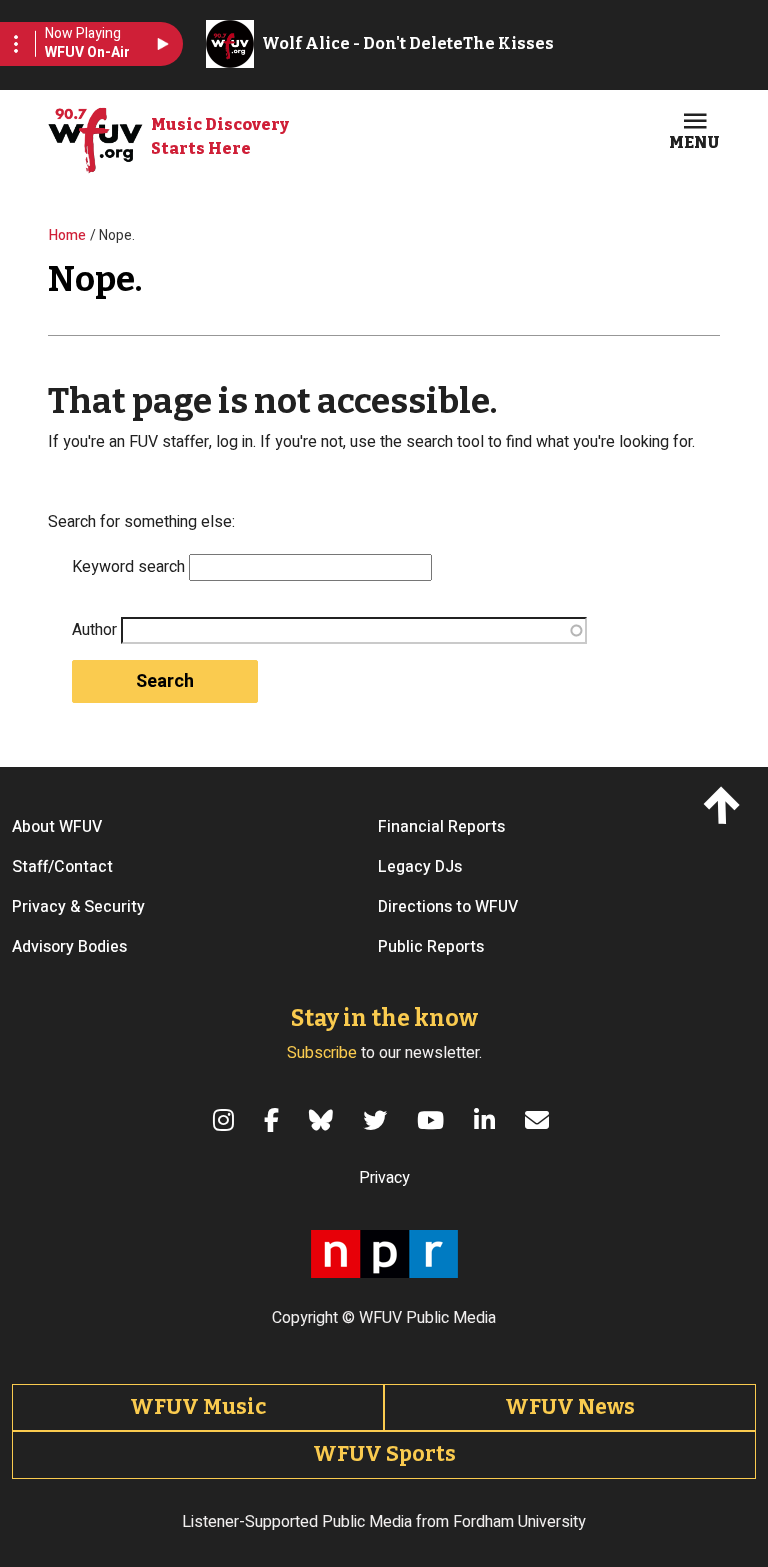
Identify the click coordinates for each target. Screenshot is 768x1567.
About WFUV (57, 827)
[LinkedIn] (487, 1120)
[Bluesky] (324, 1120)
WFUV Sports (384, 1454)
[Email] (540, 1120)
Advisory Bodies (69, 947)
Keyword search (128, 567)
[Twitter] (378, 1120)
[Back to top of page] (725, 804)
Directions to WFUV (448, 907)
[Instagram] (226, 1120)
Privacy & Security (78, 907)
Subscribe (322, 1053)
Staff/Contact (62, 867)
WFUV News (570, 1407)
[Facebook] (274, 1120)
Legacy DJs (420, 867)
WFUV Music (198, 1407)
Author (94, 630)
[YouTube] (433, 1120)
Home (67, 235)
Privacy (384, 1178)
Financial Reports (441, 827)
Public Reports (431, 947)
